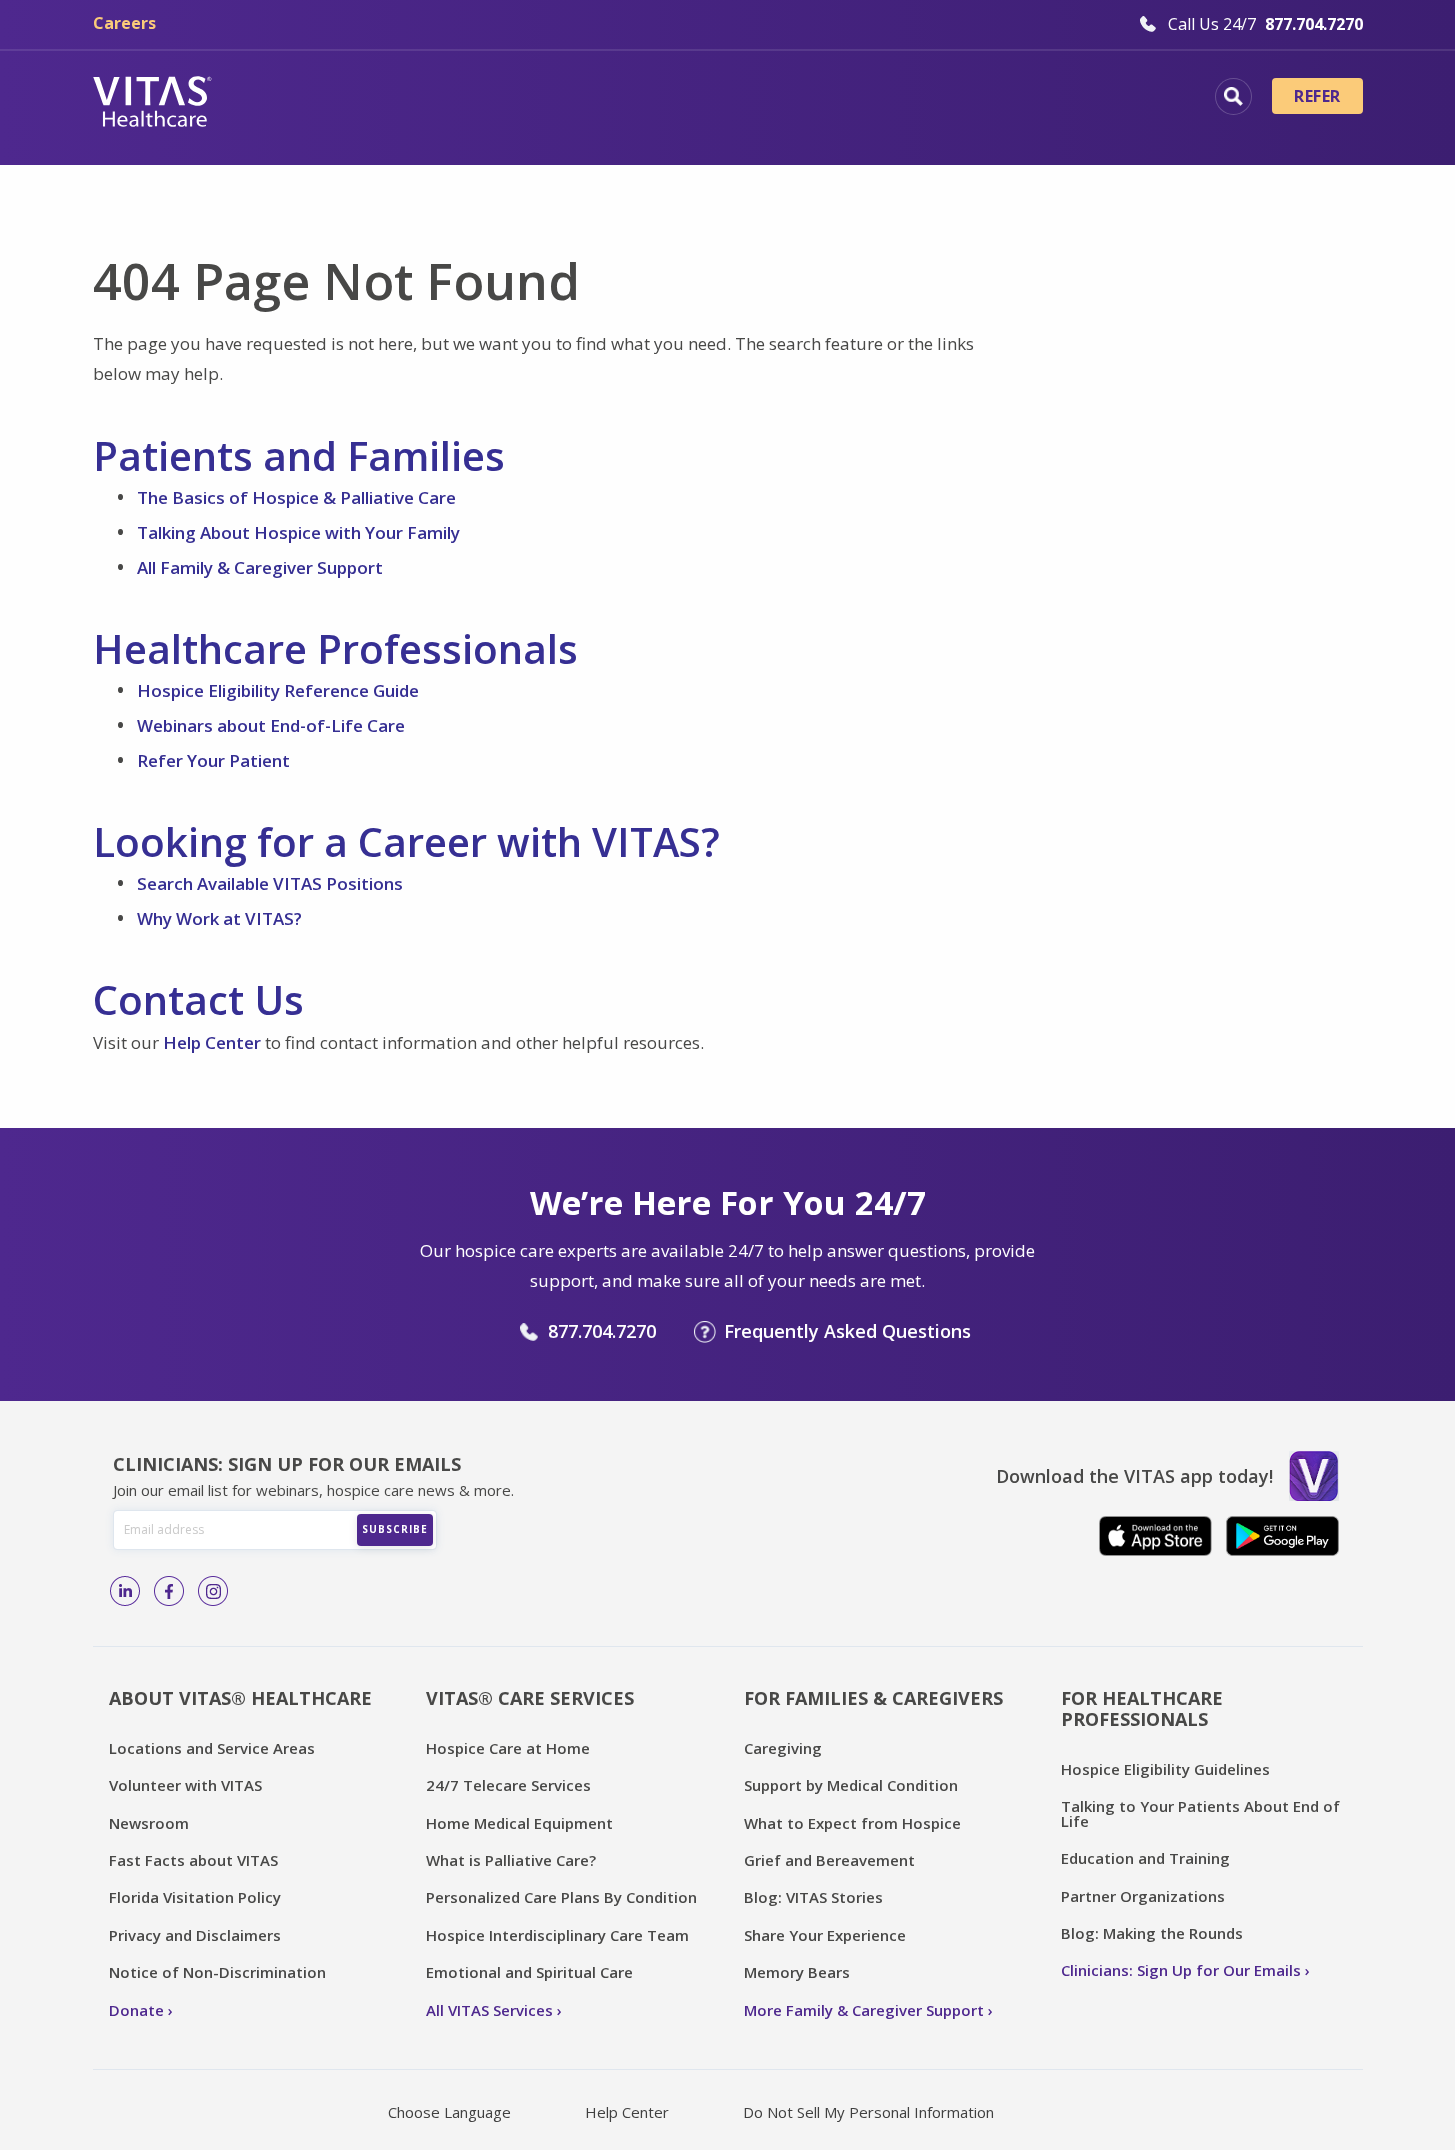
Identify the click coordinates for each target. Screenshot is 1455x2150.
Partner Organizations (1143, 1896)
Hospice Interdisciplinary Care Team (557, 1935)
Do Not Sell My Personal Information (868, 2112)
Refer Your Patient (213, 760)
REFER (1317, 96)
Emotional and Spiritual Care (529, 1972)
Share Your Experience (825, 1935)
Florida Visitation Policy (195, 1897)
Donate (136, 2010)
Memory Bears (797, 1972)
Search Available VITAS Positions (270, 883)
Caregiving (783, 1748)
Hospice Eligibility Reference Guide (278, 690)
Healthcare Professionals (820, 99)
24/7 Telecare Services (508, 1785)
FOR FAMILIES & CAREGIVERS (873, 1698)
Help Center (212, 1042)
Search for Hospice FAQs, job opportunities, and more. (1233, 96)
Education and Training (1145, 1858)
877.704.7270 (602, 1331)
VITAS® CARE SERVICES (530, 1698)
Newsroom (149, 1823)
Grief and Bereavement (829, 1860)
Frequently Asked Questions (847, 1331)
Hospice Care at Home (508, 1748)
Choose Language (449, 2112)
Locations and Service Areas (212, 1748)
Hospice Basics (455, 99)
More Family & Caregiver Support (864, 2010)
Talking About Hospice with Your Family (298, 532)
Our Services (615, 99)
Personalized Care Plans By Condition (561, 1897)
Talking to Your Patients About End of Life (1200, 1813)
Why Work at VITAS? (219, 918)
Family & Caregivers (1057, 99)
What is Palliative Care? (511, 1860)
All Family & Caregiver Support (260, 567)
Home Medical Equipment (519, 1823)
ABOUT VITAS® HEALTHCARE (240, 1698)
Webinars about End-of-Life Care (271, 725)
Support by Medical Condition (851, 1785)
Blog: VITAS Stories (813, 1897)
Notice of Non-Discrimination (217, 1972)
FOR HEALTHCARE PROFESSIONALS (1142, 1708)
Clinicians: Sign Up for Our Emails (1181, 1970)
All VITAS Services (489, 2010)
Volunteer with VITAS (185, 1785)
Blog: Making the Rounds (1152, 1933)
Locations (308, 99)
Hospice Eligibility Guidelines (1165, 1769)
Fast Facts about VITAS (193, 1860)
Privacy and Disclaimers (195, 1935)
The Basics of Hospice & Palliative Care (296, 497)
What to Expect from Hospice (852, 1823)
